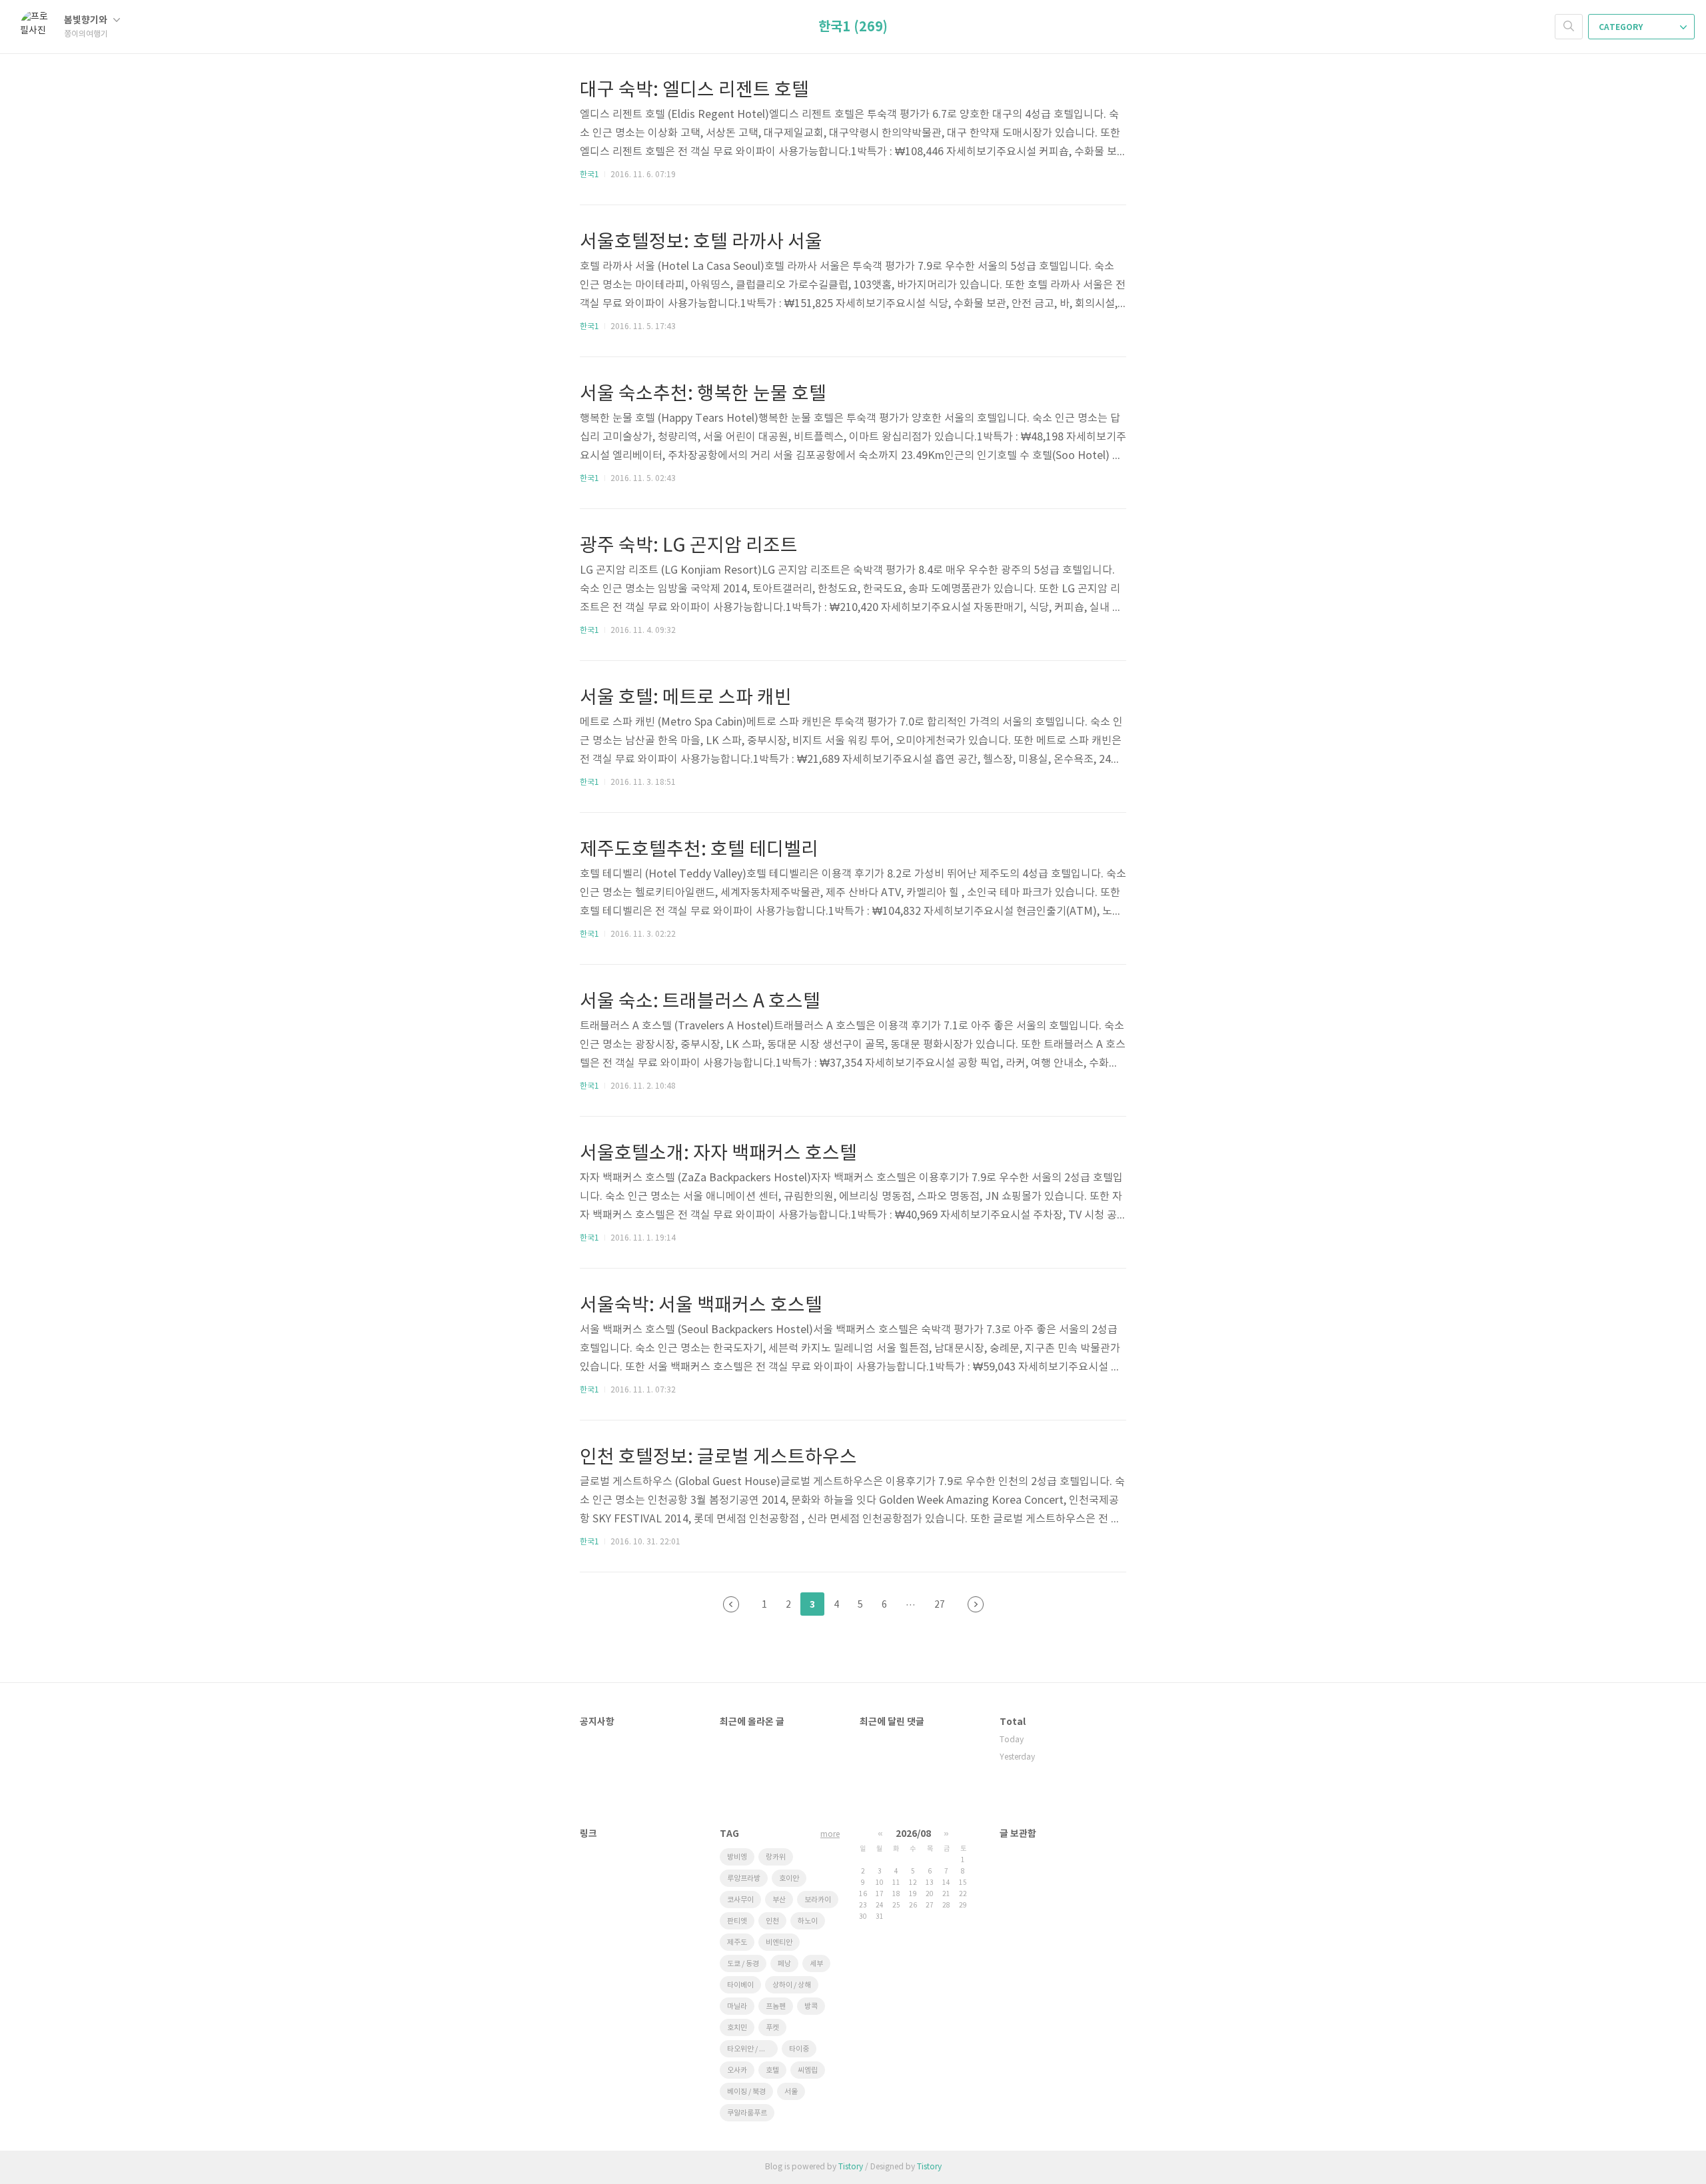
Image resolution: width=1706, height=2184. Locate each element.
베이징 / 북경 (746, 2092)
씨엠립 (808, 2070)
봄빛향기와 (87, 20)
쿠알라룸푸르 (747, 2113)
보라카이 (818, 1900)
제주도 (737, 1942)
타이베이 (740, 1985)
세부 (816, 1964)
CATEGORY (1622, 27)
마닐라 (737, 2006)
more (830, 1835)
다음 (976, 1604)
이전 (731, 1604)
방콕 (811, 2006)
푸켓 (772, 2028)
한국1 (589, 175)
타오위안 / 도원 (750, 2049)
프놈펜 (776, 2006)
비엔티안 (779, 1942)
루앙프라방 (744, 1879)
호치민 (737, 2028)
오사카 (737, 2070)
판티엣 (737, 1921)
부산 (779, 1900)
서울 (791, 2092)
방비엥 (737, 1857)
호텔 (772, 2070)
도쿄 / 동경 (743, 1964)
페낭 (784, 1964)
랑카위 (776, 1857)
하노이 (808, 1921)
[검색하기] (1569, 27)
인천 (772, 1921)
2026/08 (913, 1834)
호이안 (789, 1879)
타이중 (799, 2049)
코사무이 (740, 1900)
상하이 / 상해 (792, 1985)
